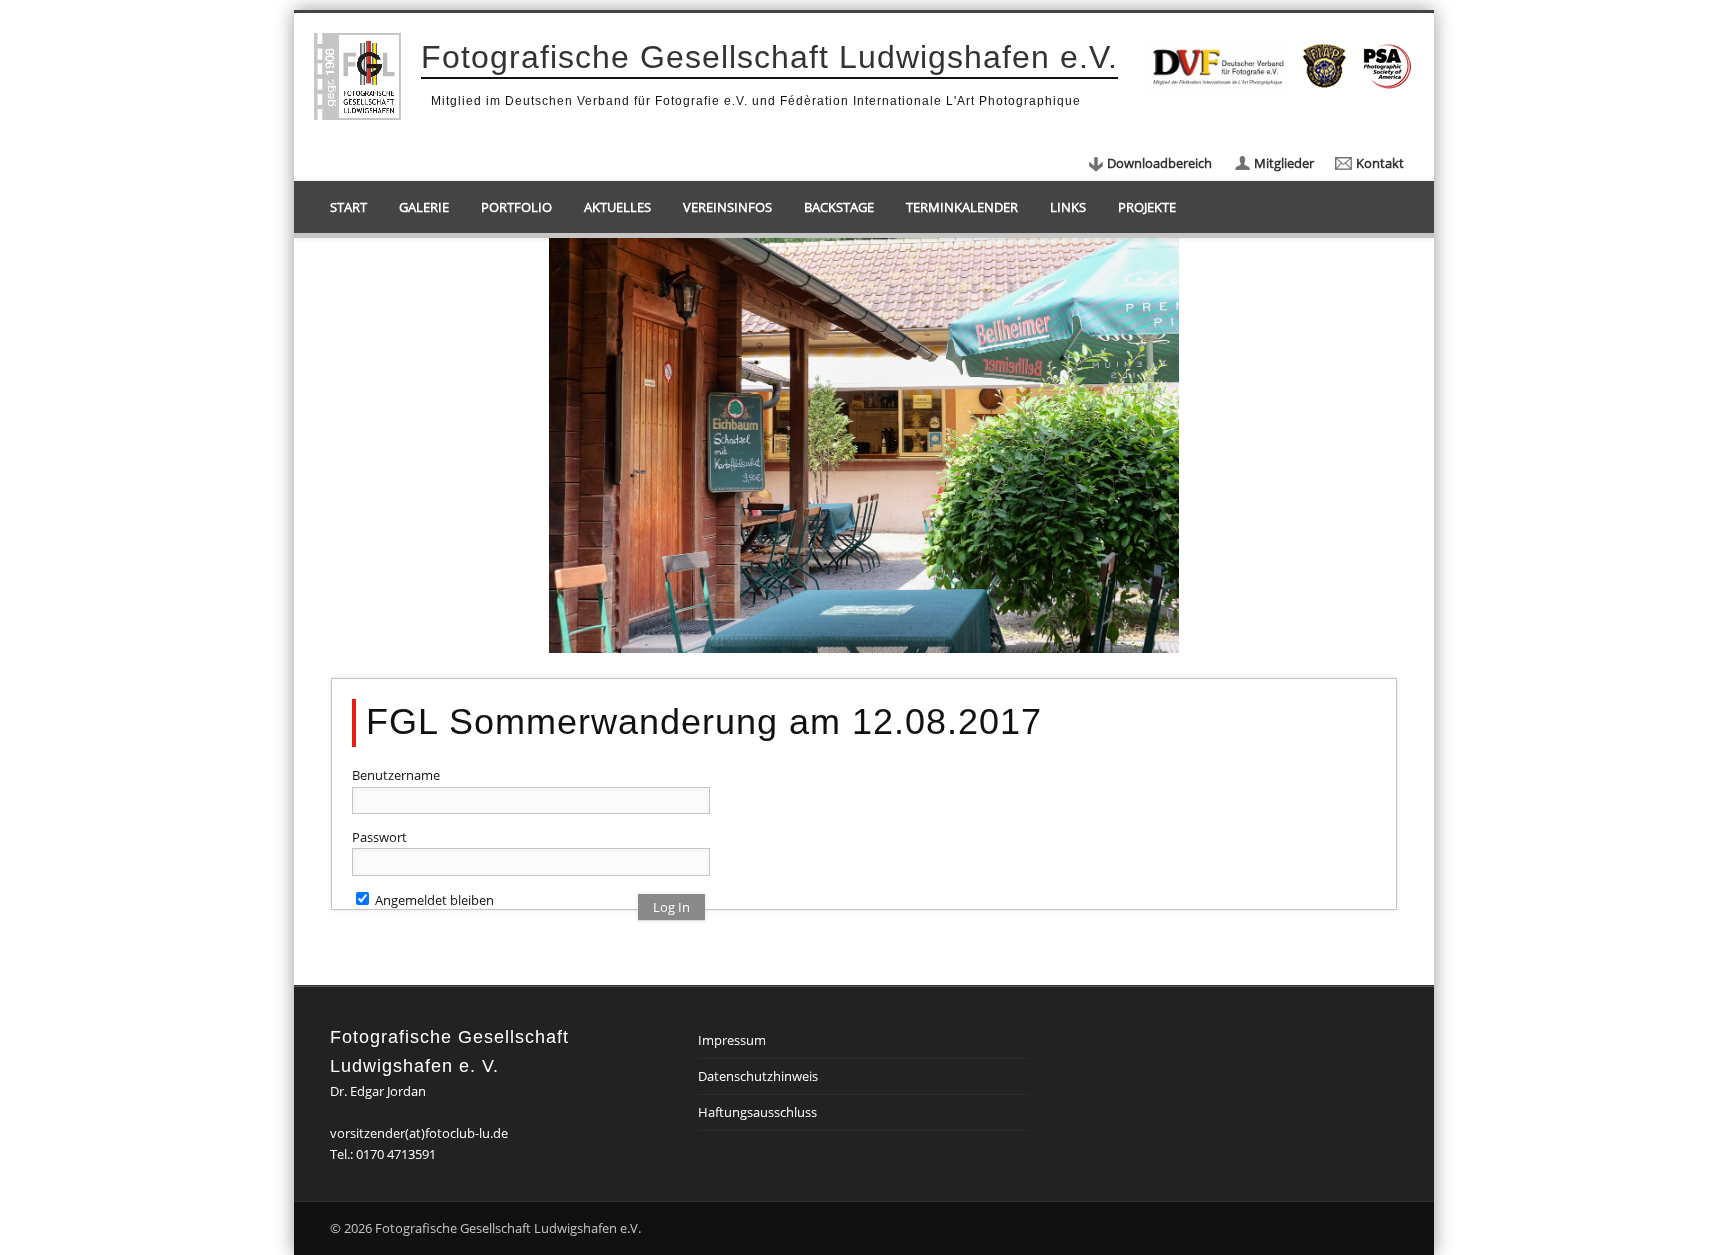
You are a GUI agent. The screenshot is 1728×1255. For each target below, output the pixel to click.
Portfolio (516, 207)
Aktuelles (617, 207)
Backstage (839, 207)
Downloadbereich (1159, 163)
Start (348, 207)
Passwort (379, 837)
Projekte (1147, 207)
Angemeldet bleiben (433, 900)
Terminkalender (962, 207)
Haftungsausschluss (757, 1112)
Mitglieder (1284, 163)
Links (1068, 207)
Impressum (732, 1040)
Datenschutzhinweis (758, 1076)
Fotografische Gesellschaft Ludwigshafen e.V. (769, 57)
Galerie (424, 207)
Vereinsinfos (727, 207)
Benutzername (396, 775)
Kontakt (1380, 163)
